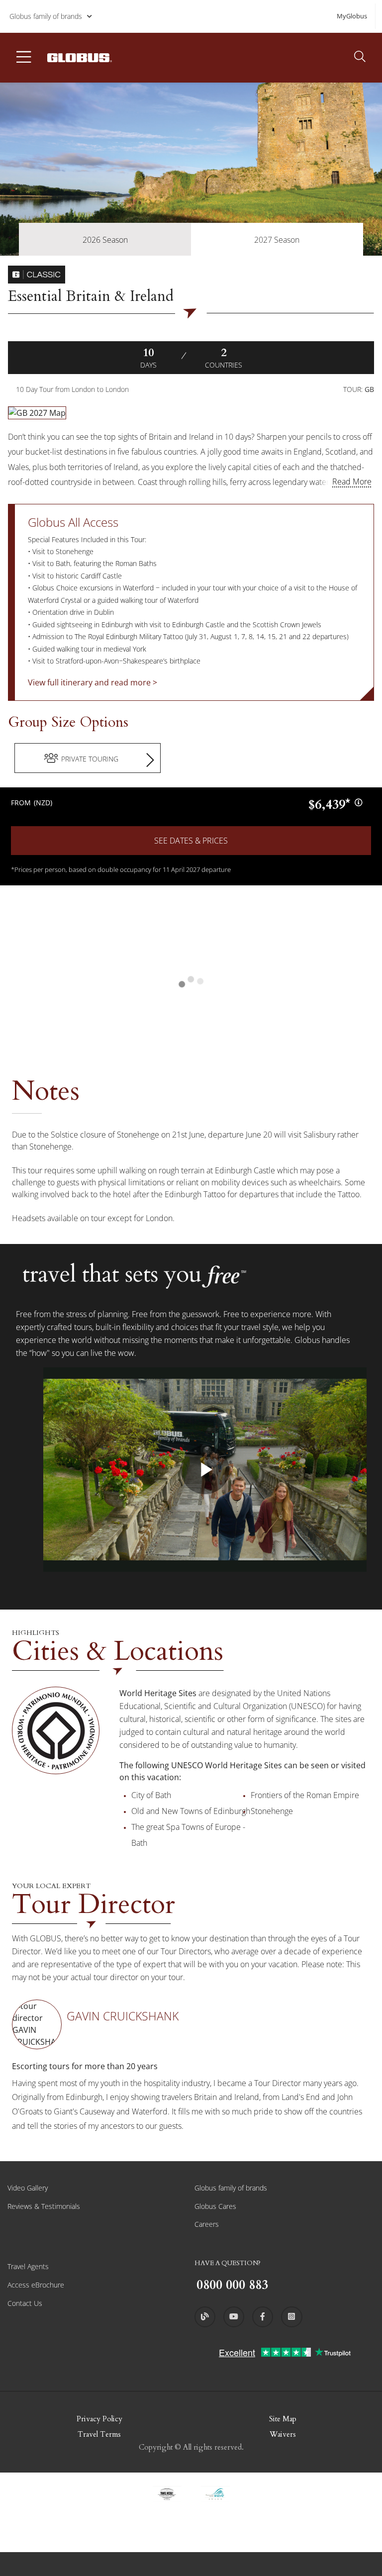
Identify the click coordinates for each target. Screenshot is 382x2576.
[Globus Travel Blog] (205, 2317)
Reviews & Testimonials (44, 2206)
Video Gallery (28, 2188)
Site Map (283, 2419)
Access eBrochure (36, 2285)
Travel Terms (99, 2434)
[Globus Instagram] (291, 2317)
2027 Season (277, 240)
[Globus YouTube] (234, 2317)
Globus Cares (215, 2206)
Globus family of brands (46, 16)
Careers (207, 2224)
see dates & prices (191, 841)
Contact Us (25, 2303)
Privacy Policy (99, 2419)
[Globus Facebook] (263, 2317)
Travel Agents (28, 2266)
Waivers (283, 2434)
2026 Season (105, 240)
